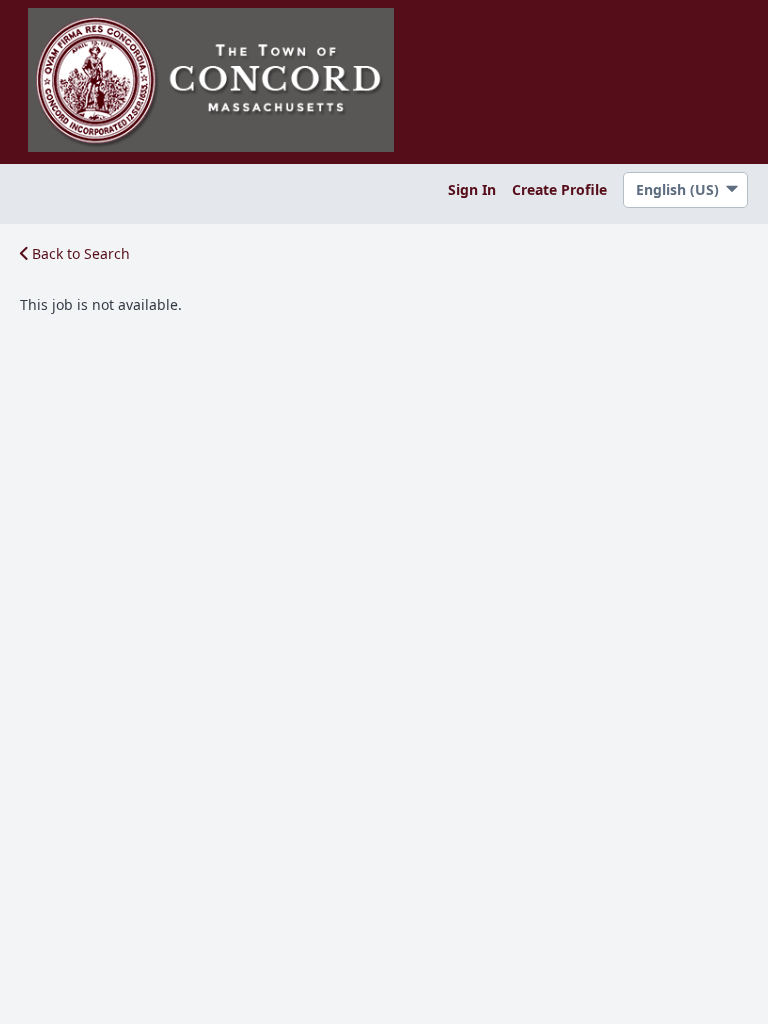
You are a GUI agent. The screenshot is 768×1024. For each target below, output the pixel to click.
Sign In (472, 189)
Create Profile (559, 189)
